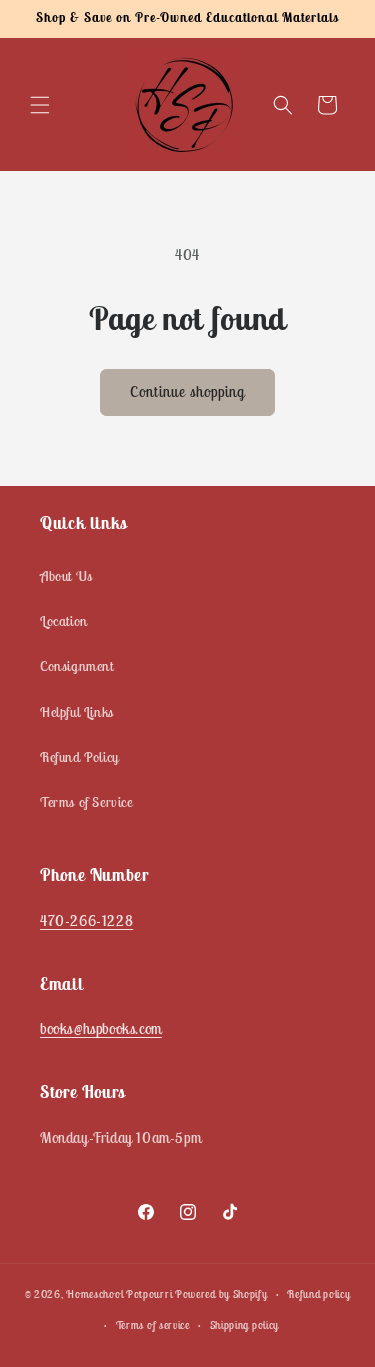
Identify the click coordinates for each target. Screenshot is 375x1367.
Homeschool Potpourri (119, 1294)
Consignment (77, 666)
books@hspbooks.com (101, 1028)
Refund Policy (79, 757)
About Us (66, 576)
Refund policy (318, 1294)
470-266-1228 (86, 920)
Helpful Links (77, 712)
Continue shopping (187, 391)
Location (64, 621)
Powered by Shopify (221, 1294)
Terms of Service (86, 802)
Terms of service (153, 1325)
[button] (40, 105)
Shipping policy (245, 1325)
